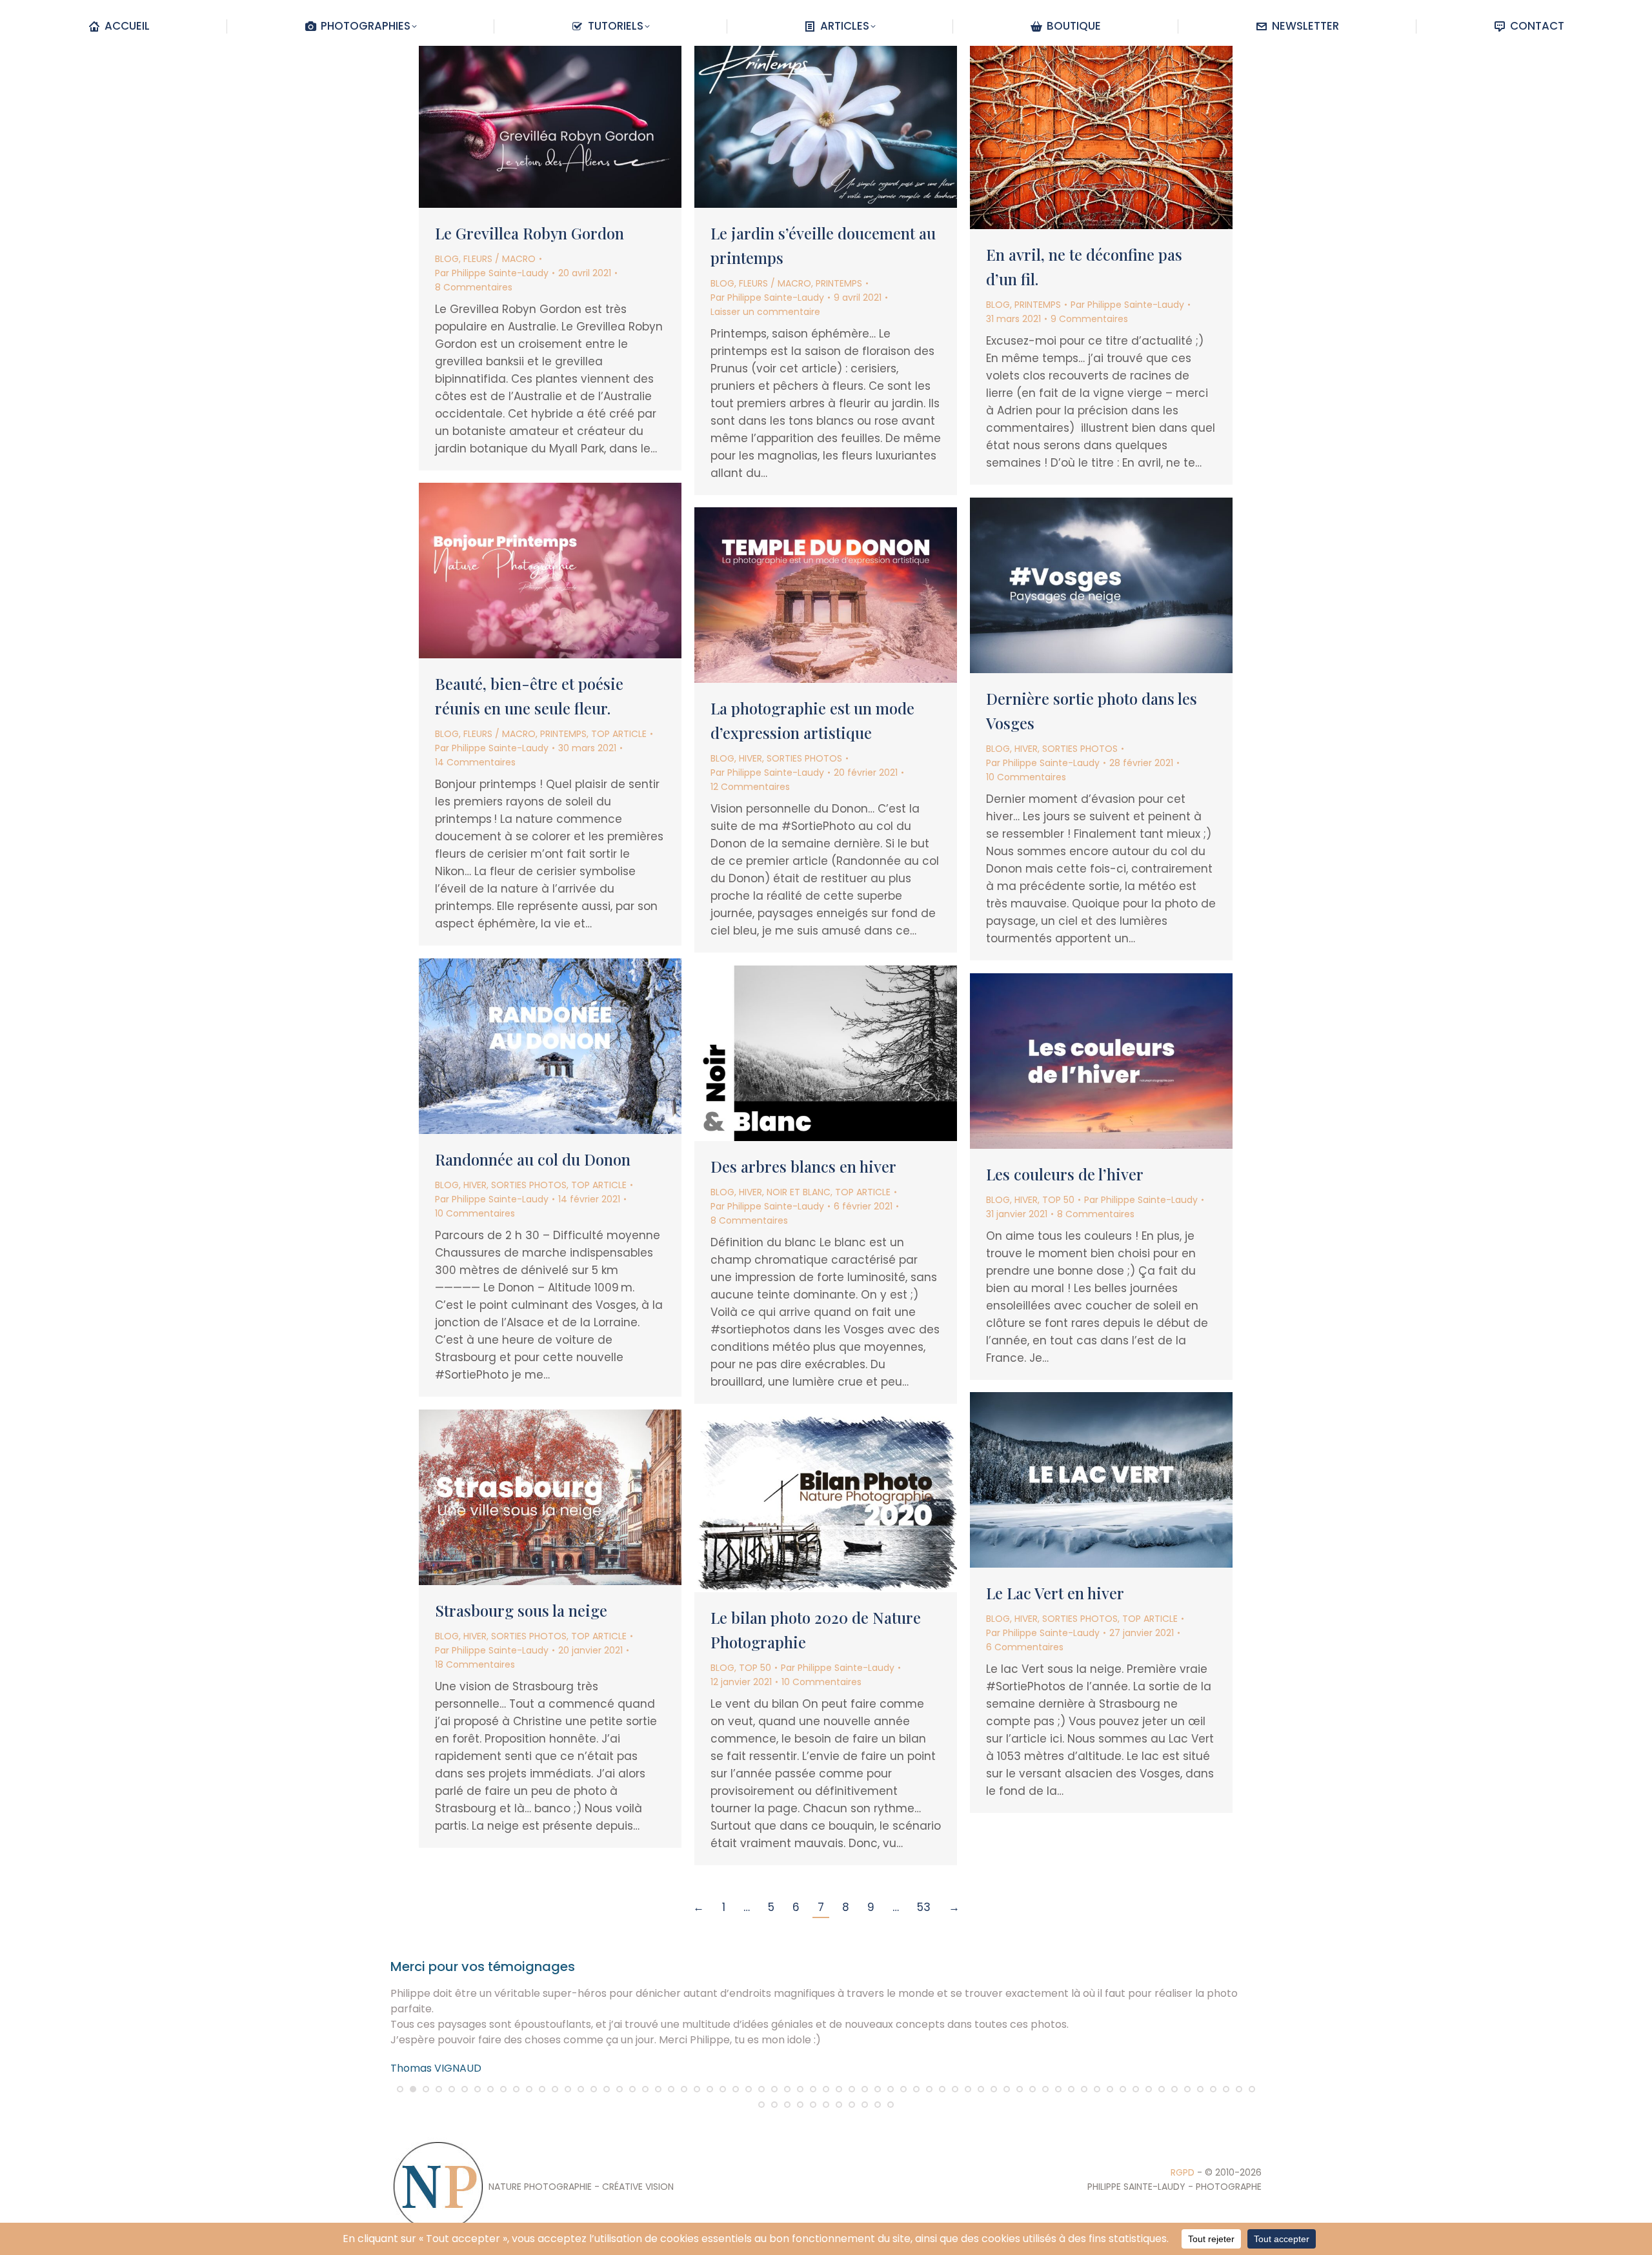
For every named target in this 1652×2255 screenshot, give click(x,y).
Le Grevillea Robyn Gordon (529, 233)
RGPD (1183, 2172)
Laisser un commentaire (765, 312)
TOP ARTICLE (619, 734)
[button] (400, 2089)
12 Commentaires (750, 787)
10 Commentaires (1026, 777)
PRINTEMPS (839, 283)
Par (492, 273)
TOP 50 (1058, 1200)
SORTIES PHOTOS (1080, 749)
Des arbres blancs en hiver (803, 1166)
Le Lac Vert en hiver (1055, 1593)
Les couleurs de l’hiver (1065, 1174)
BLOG (447, 259)
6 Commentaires (1025, 1647)
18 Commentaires (475, 1664)
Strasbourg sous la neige (521, 1610)
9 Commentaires (1089, 319)
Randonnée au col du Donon (533, 1159)
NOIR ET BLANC (799, 1192)
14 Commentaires (475, 762)
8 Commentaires (474, 287)
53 (924, 1907)
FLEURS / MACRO (499, 259)
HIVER (1026, 749)
